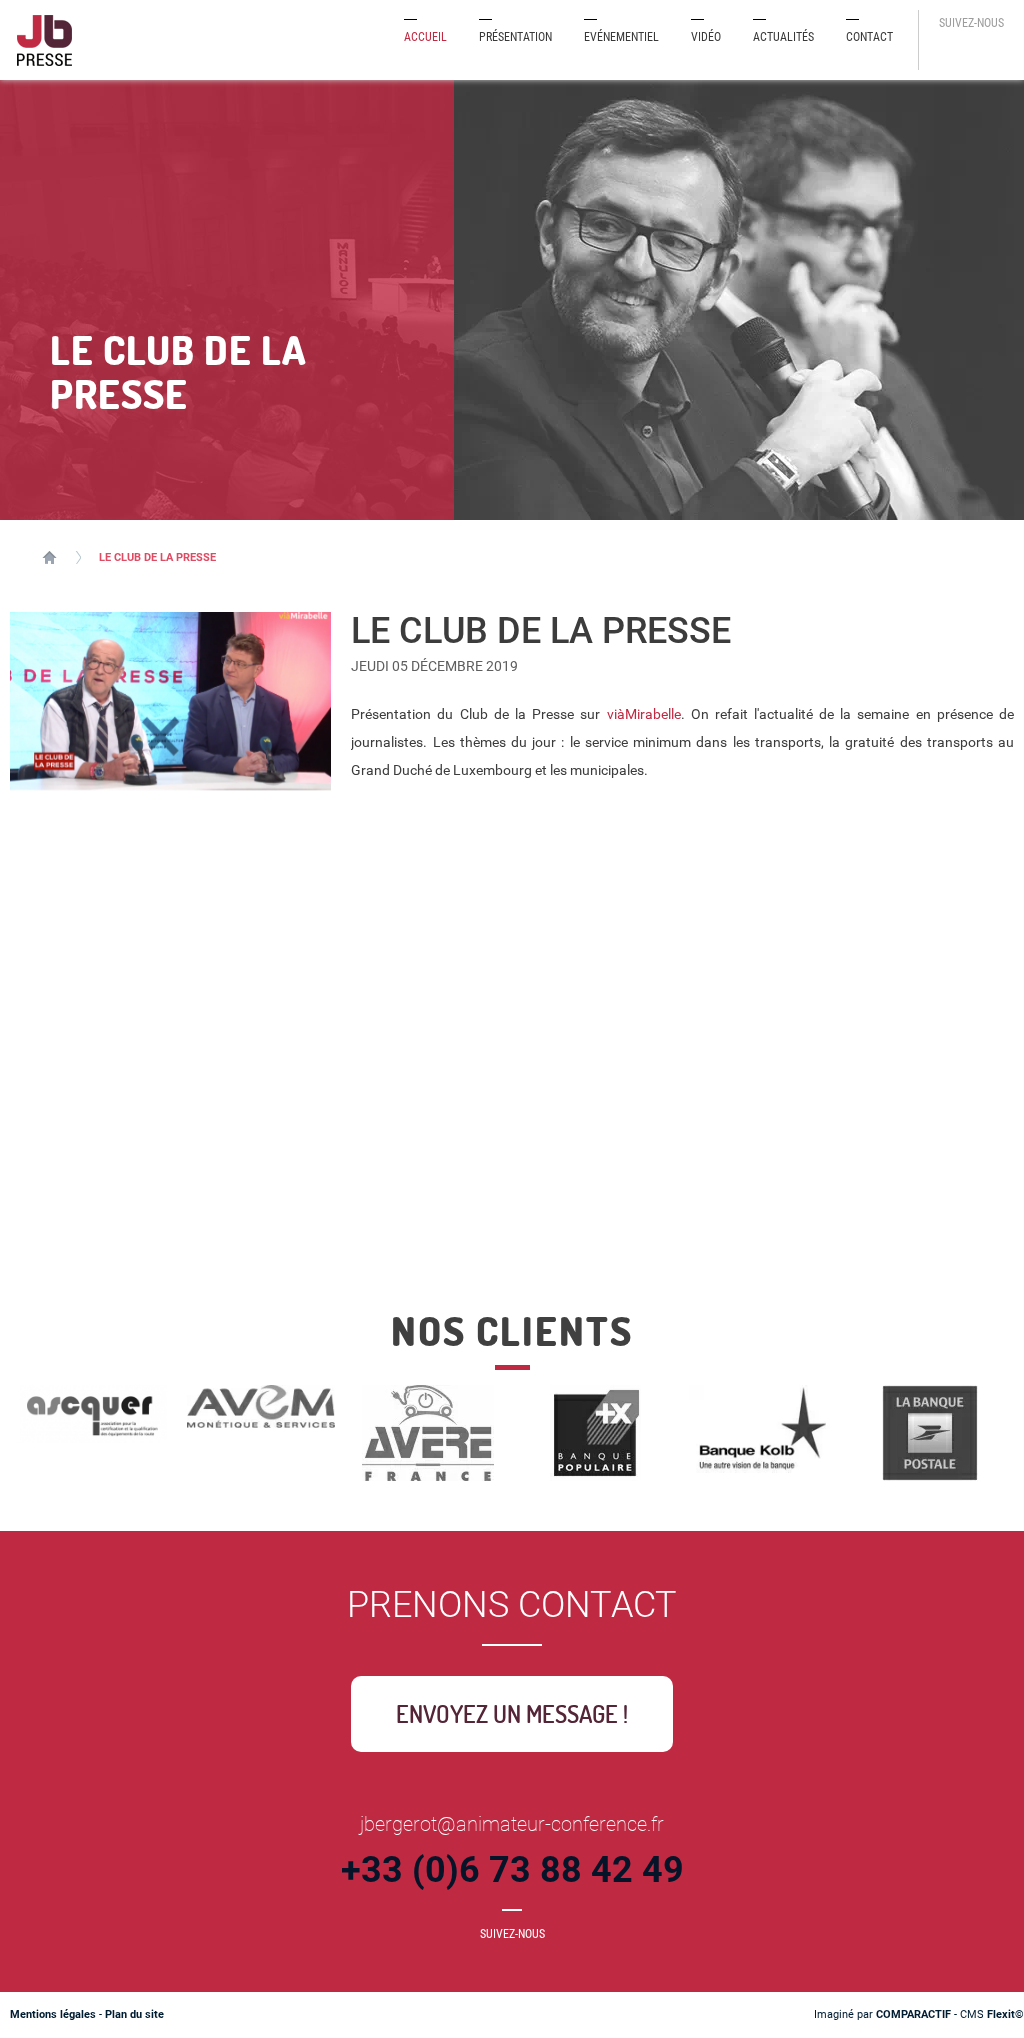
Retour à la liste (438, 1252)
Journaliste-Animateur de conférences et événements (49, 557)
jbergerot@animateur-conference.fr (512, 1824)
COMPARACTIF (913, 2014)
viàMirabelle (644, 714)
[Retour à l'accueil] (45, 40)
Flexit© (1005, 2014)
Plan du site (134, 2014)
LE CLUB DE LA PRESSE (157, 557)
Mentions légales (53, 2014)
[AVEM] (260, 1405)
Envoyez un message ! (512, 1713)
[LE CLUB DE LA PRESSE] (170, 701)
